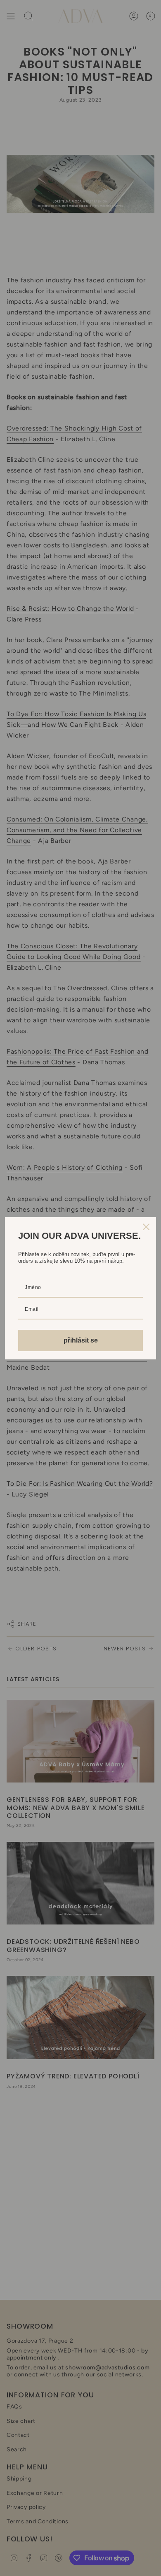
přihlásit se (81, 1340)
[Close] (146, 1227)
